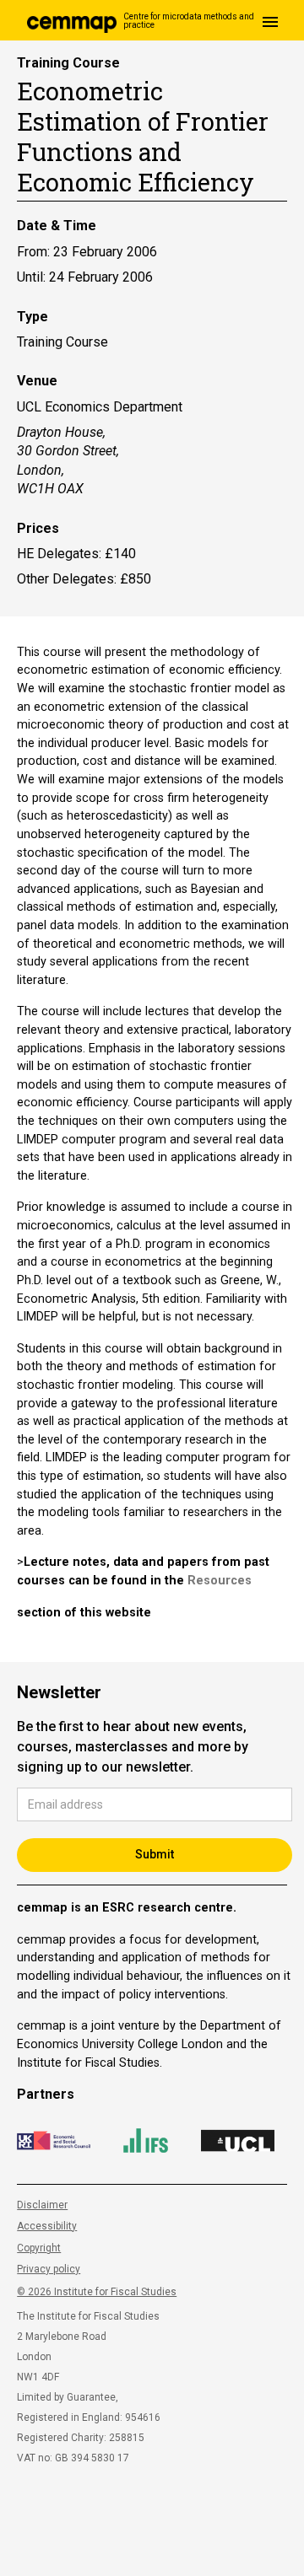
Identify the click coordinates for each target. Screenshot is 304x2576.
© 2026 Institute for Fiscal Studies (97, 2292)
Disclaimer (42, 2205)
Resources (220, 1581)
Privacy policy (49, 2269)
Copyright (39, 2248)
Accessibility (47, 2226)
